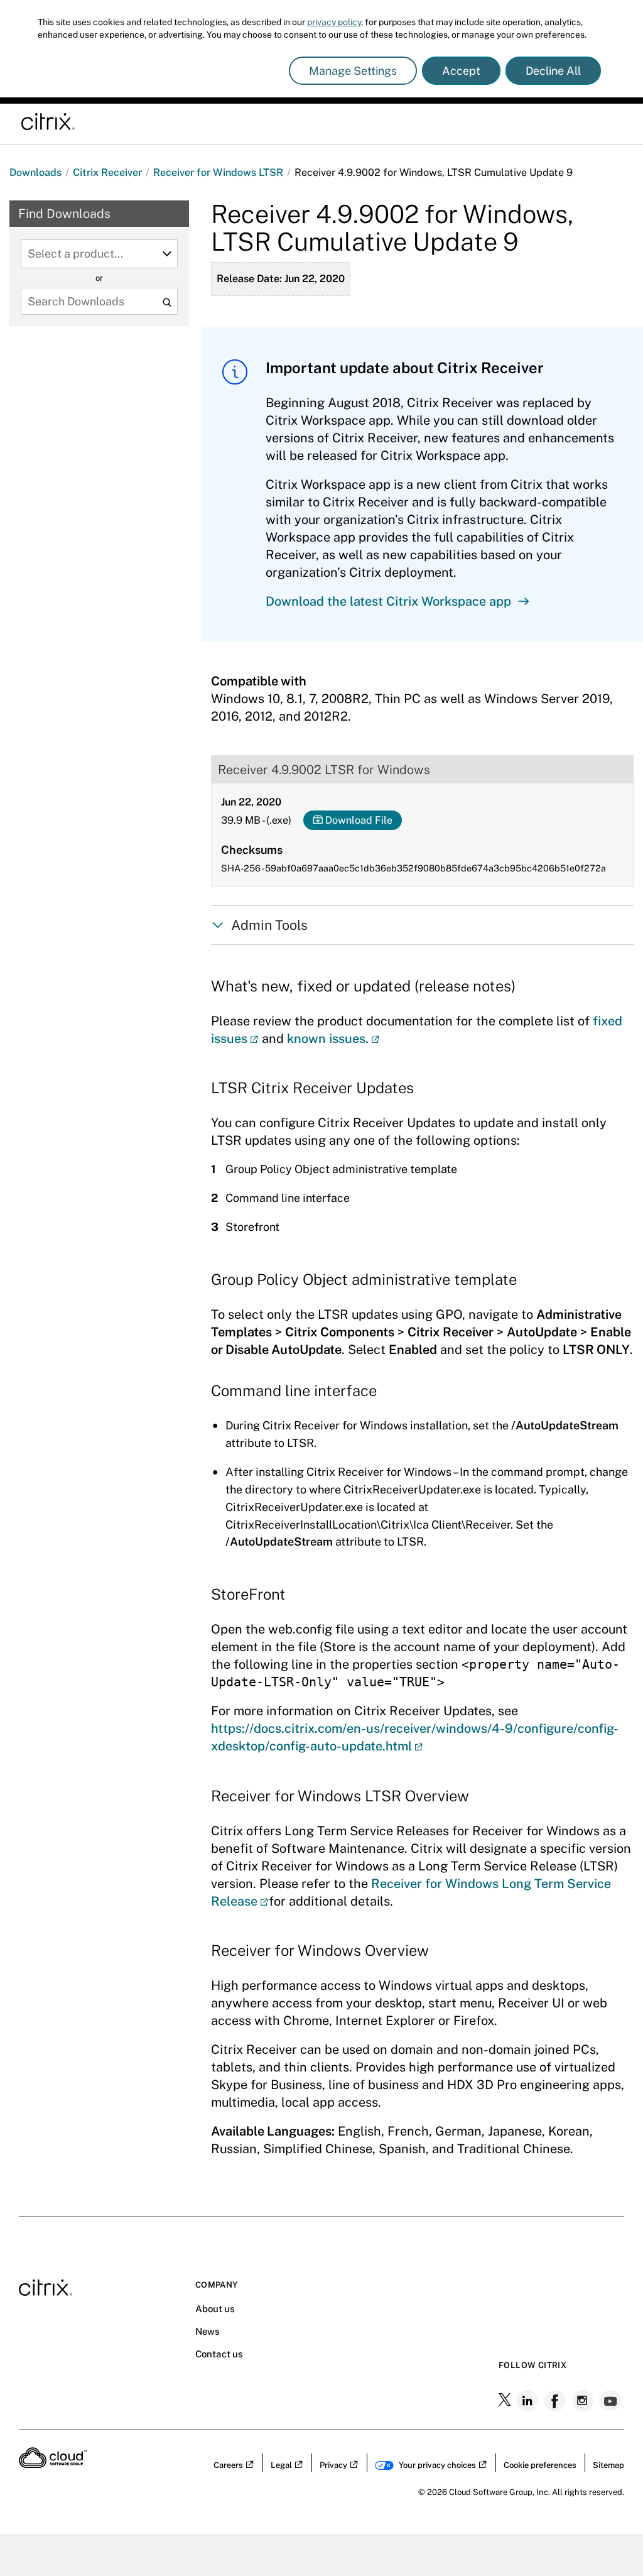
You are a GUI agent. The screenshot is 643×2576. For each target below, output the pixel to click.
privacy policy (334, 22)
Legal (281, 2465)
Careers (228, 2465)
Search (167, 303)
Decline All (553, 71)
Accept (461, 71)
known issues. (328, 1039)
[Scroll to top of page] (610, 2540)
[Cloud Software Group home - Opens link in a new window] (53, 2464)
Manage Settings (353, 71)
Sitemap (608, 2465)
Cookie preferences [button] (540, 2465)
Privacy (333, 2465)
